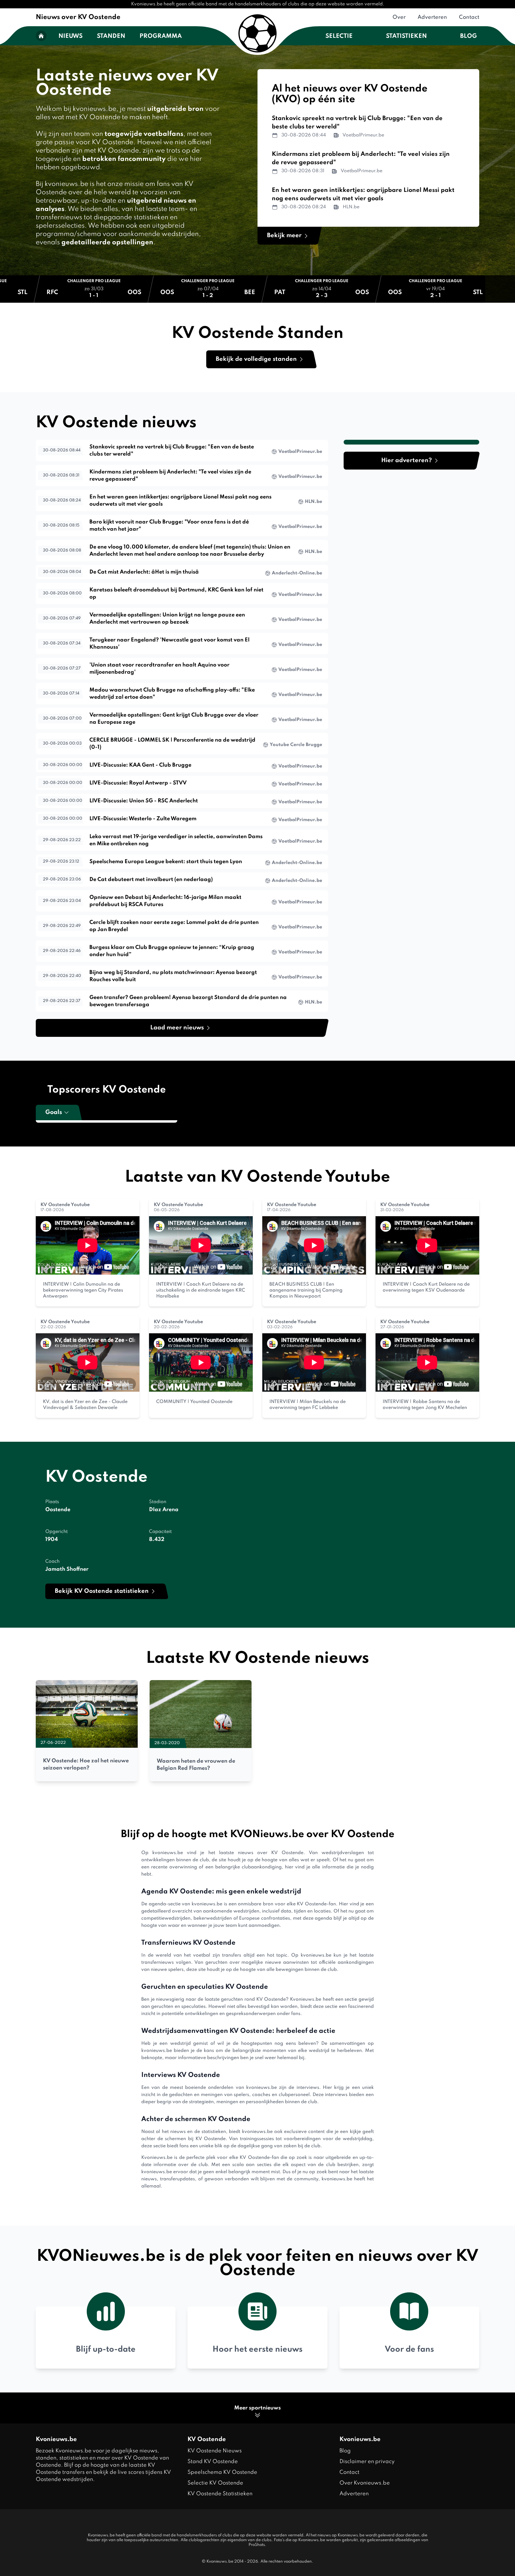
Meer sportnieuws (257, 2408)
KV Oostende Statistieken (220, 2494)
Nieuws (70, 36)
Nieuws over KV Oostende (78, 17)
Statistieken (406, 36)
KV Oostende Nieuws (215, 2451)
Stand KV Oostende (213, 2462)
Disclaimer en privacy (367, 2462)
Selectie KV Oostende (215, 2483)
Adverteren (432, 17)
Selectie (339, 36)
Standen (111, 36)
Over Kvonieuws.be (365, 2483)
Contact (469, 17)
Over (399, 17)
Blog (469, 36)
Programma (161, 36)
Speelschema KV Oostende (222, 2472)
